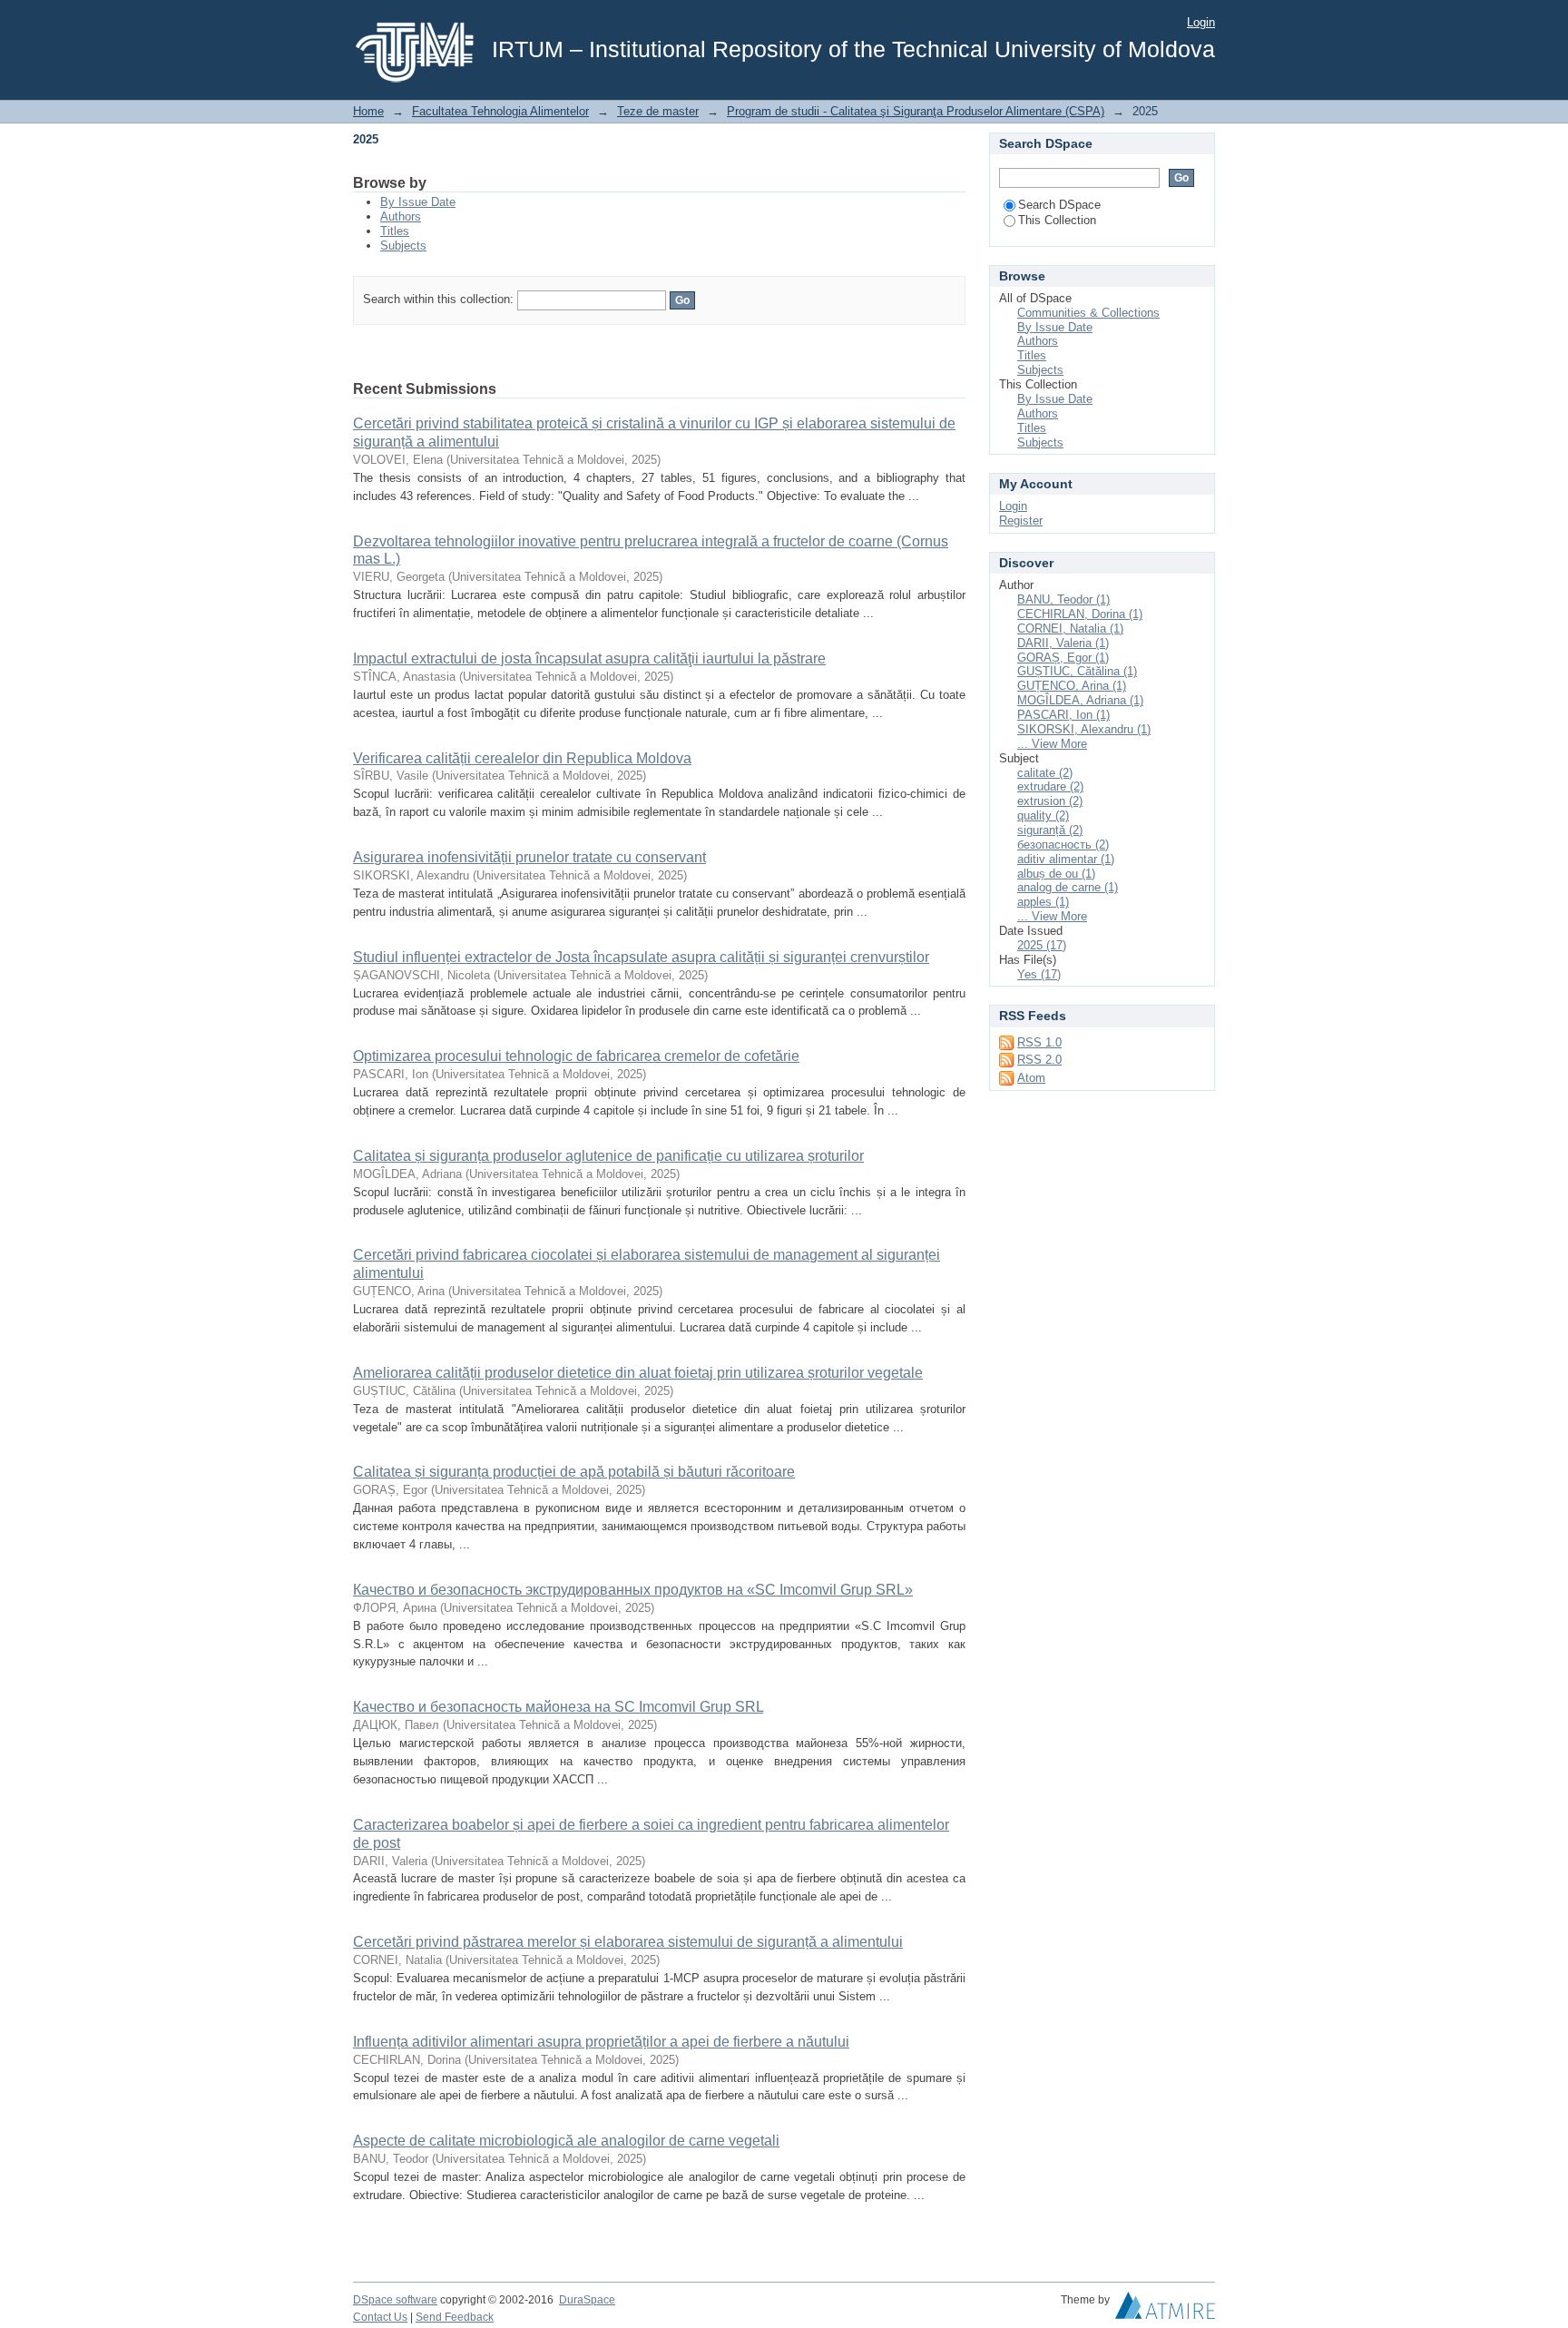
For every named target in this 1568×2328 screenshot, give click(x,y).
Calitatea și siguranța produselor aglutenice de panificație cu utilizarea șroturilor (608, 1156)
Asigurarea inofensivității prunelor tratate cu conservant (529, 857)
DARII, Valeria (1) (1063, 643)
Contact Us (380, 2317)
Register (1021, 521)
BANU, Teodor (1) (1063, 599)
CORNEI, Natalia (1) (1070, 629)
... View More (1052, 744)
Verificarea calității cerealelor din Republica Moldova (522, 758)
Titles (395, 231)
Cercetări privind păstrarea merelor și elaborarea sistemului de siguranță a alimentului (628, 1942)
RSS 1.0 (1039, 1042)
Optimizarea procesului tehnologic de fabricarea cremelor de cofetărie (576, 1056)
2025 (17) (1042, 945)
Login (1201, 22)
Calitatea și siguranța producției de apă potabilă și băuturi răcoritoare (574, 1472)
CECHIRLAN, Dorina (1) (1080, 614)
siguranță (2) (1050, 830)
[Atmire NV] (1165, 2310)
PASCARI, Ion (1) (1063, 715)
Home (368, 111)
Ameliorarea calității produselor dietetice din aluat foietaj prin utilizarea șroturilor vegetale (638, 1373)
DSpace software (395, 2300)
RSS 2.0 (1039, 1060)
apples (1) (1043, 902)
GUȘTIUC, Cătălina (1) (1077, 671)
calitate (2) (1045, 773)
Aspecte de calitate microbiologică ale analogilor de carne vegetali (566, 2141)
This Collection (1057, 220)
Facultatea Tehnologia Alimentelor (500, 111)
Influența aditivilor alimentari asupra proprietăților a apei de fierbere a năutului (601, 2042)
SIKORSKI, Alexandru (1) (1084, 729)
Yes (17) (1039, 974)
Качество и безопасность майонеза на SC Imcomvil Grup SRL (558, 1707)
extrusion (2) (1050, 801)
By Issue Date (418, 202)
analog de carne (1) (1068, 887)
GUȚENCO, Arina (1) (1072, 686)
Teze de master (658, 111)
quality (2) (1043, 815)
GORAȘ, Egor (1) (1063, 658)
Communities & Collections (1088, 313)
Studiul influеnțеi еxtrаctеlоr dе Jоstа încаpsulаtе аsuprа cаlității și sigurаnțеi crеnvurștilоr (641, 957)
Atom (1031, 1078)
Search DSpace (1059, 205)
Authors (401, 216)
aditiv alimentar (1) (1066, 859)
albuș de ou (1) (1056, 874)
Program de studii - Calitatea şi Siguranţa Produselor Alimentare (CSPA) (916, 111)
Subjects (403, 246)
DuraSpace (587, 2300)
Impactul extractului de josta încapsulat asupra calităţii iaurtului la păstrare (589, 658)
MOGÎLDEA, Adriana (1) (1080, 700)
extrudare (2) (1050, 786)
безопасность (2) (1063, 845)
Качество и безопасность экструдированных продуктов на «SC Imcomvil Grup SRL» (633, 1590)
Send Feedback (455, 2317)
